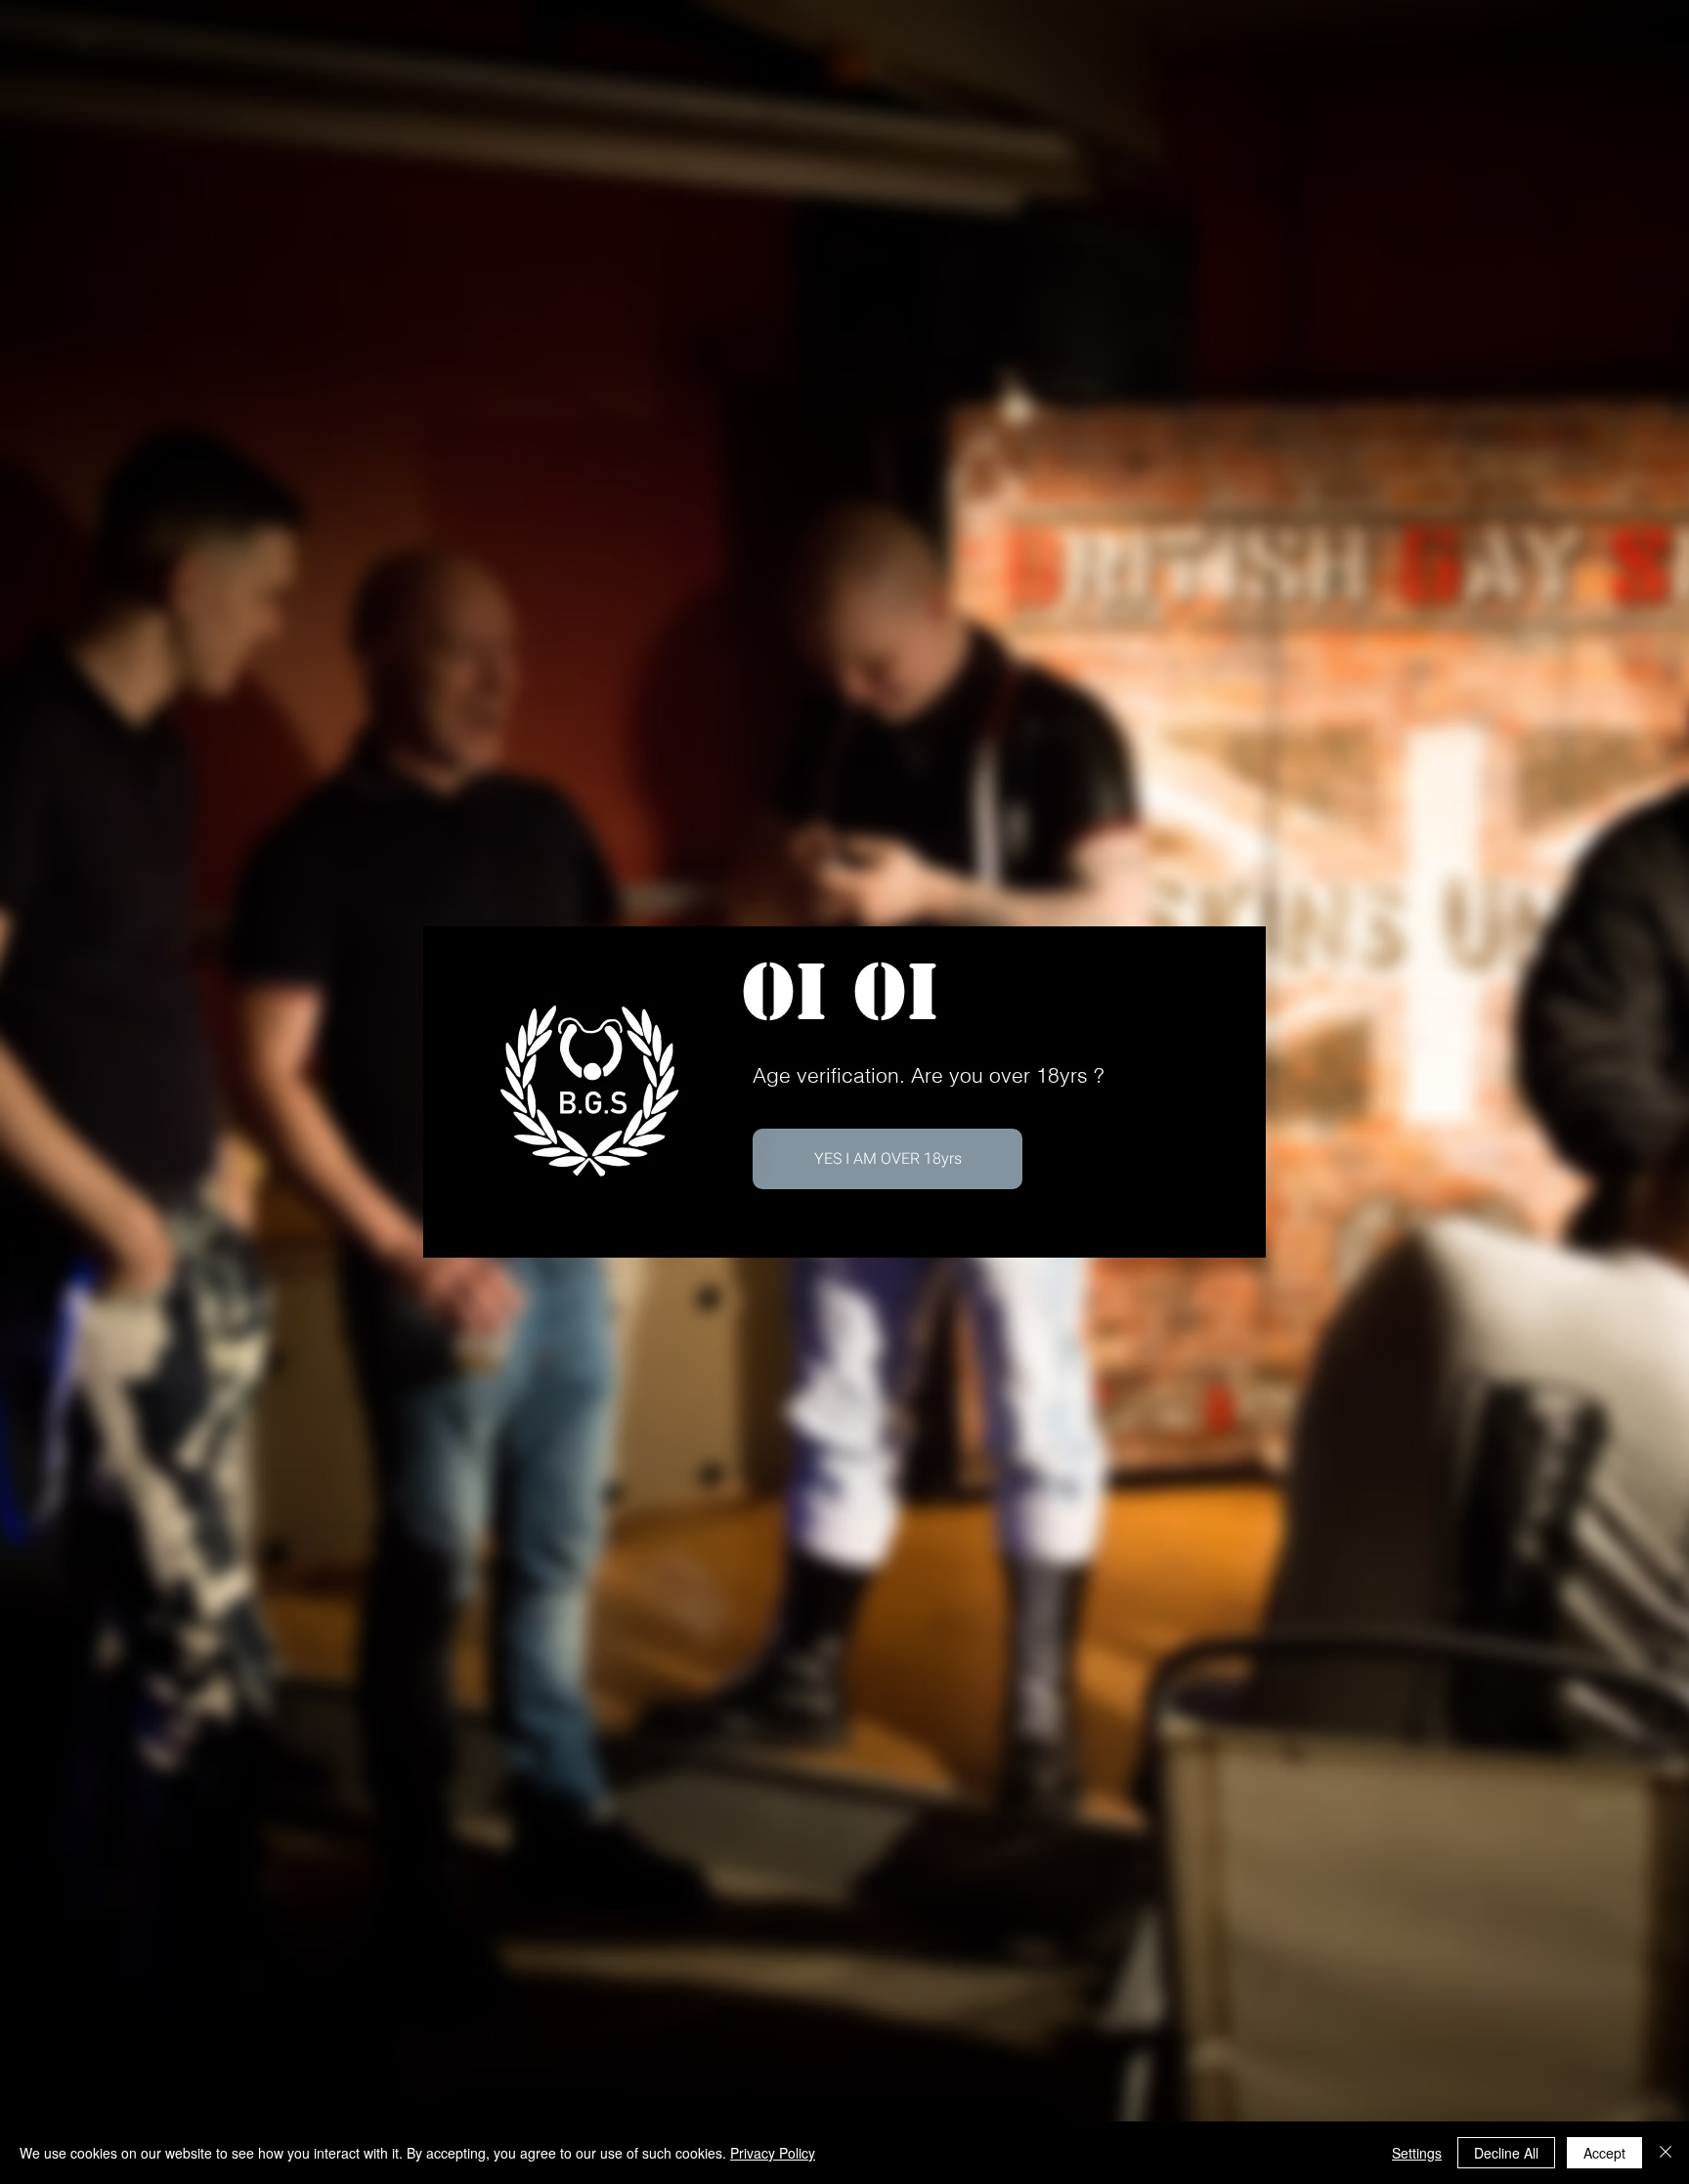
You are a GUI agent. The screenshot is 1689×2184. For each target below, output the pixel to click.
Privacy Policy (773, 2153)
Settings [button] (1417, 2153)
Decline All (1506, 2153)
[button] (888, 1159)
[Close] (1666, 2153)
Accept (1604, 2153)
